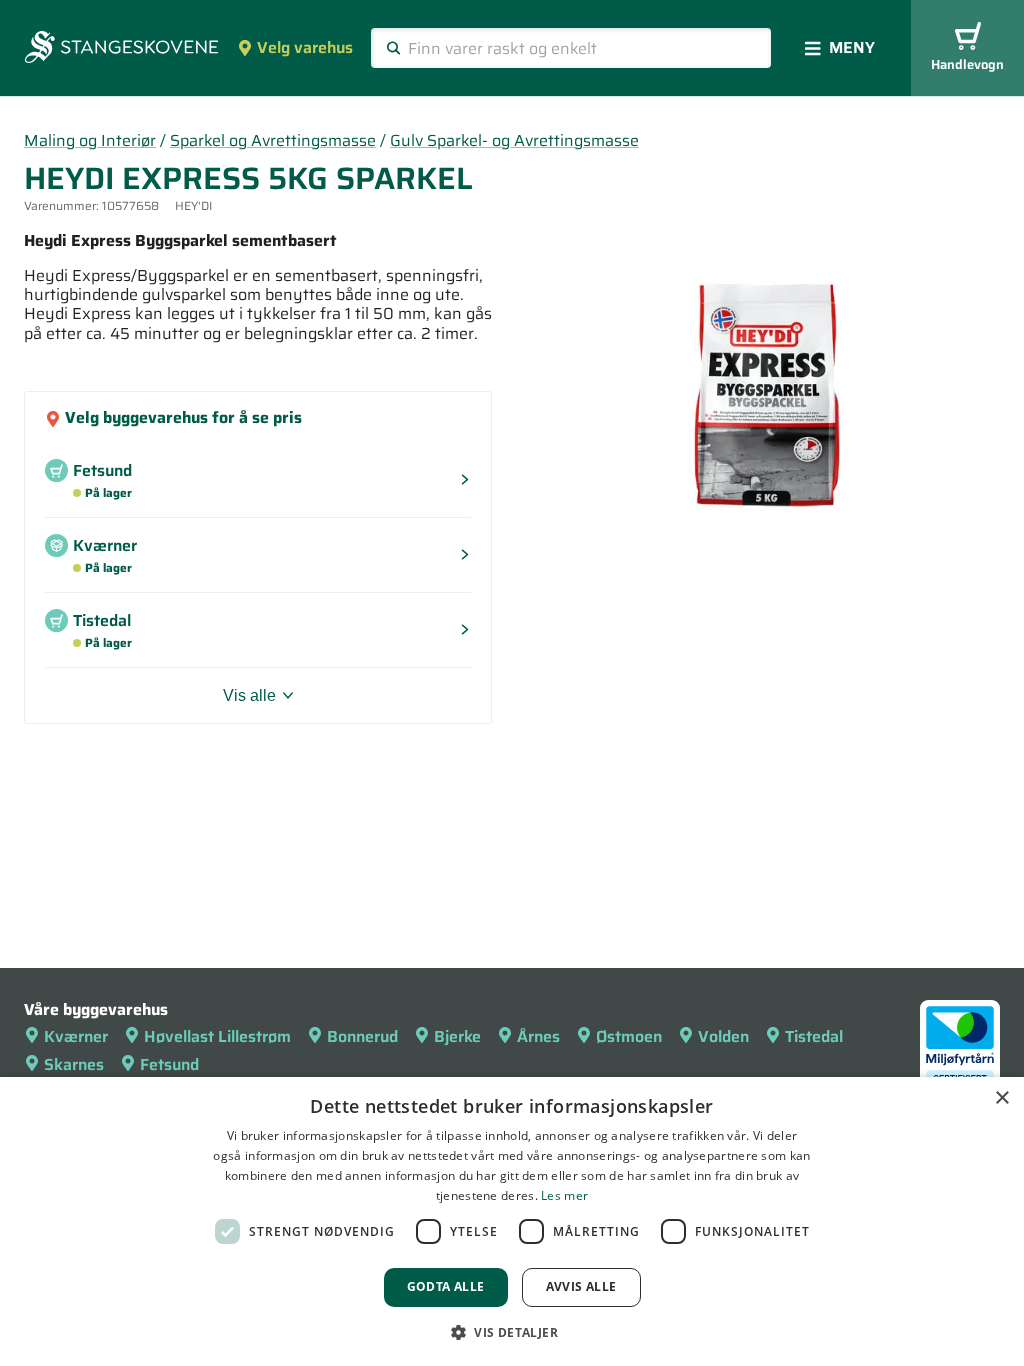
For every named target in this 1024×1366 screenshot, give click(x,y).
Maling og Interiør (90, 140)
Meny (852, 47)
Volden (723, 1036)
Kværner (76, 1036)
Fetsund (169, 1064)
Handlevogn (967, 64)
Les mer (564, 1195)
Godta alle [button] (446, 1286)
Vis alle (249, 695)
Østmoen (629, 1036)
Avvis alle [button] (581, 1286)
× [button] (1001, 1098)
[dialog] (512, 1221)
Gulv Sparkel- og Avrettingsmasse (514, 140)
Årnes (538, 1036)
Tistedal (814, 1036)
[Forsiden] (121, 49)
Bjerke (457, 1036)
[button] (512, 1332)
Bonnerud (362, 1036)
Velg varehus (305, 47)
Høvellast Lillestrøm (217, 1036)
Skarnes (74, 1064)
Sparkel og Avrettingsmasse (273, 140)
